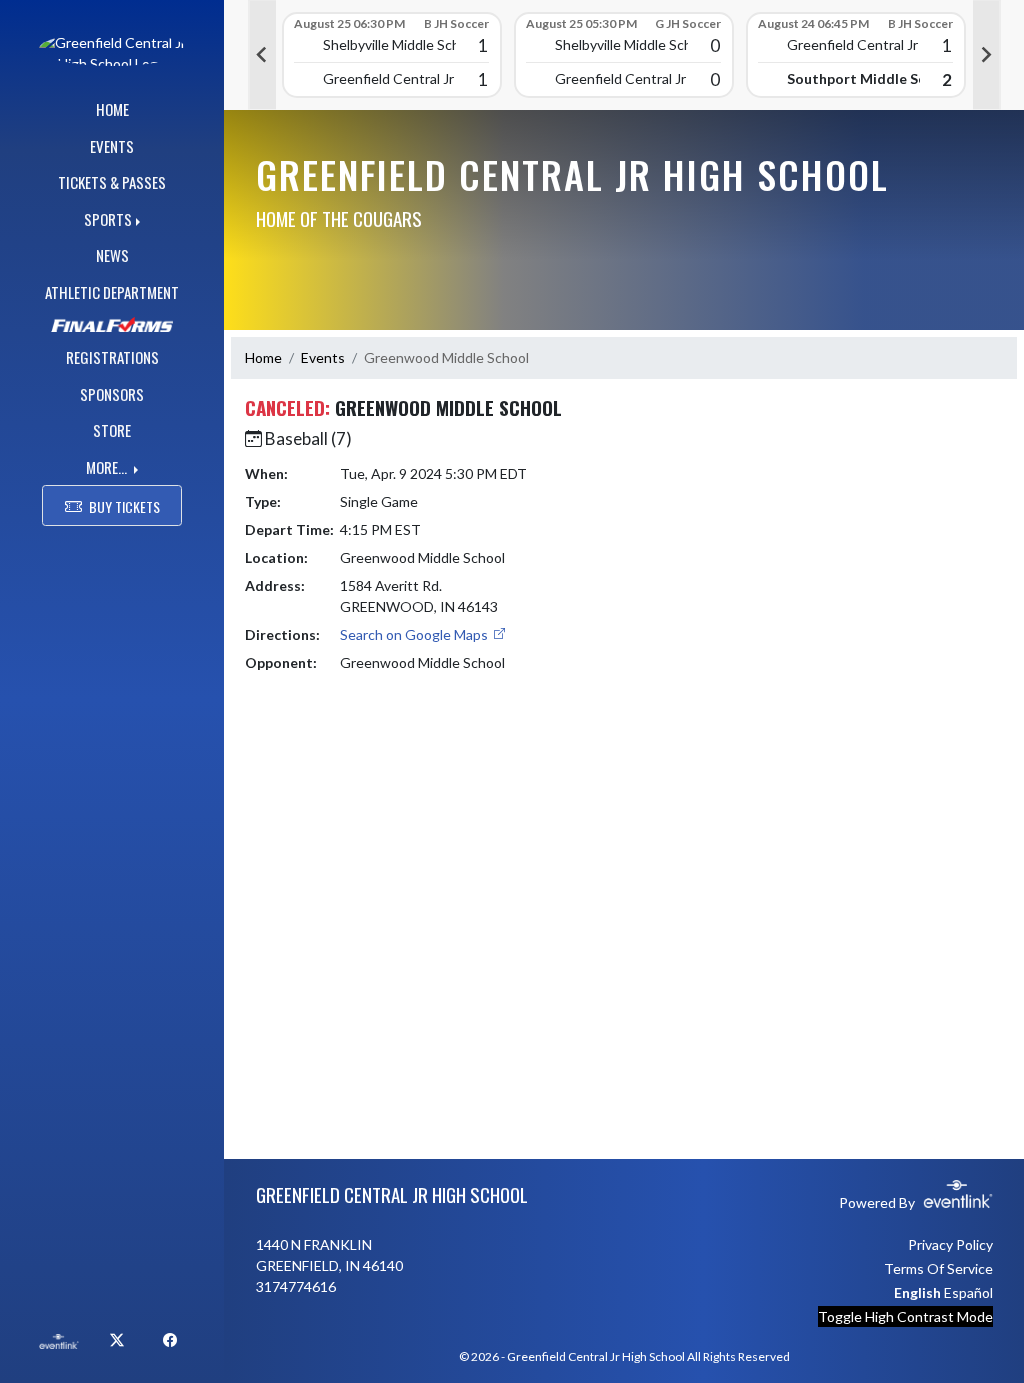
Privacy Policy (950, 1244)
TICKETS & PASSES (112, 182)
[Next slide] (987, 55)
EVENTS (112, 146)
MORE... (108, 467)
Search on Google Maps (415, 634)
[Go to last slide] (262, 55)
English (917, 1292)
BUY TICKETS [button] (124, 506)
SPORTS (108, 219)
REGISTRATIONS (112, 357)
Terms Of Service (938, 1268)
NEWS (112, 255)
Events (323, 357)
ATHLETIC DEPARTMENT (112, 292)
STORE (112, 430)
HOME (112, 109)
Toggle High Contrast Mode (905, 1316)
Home (263, 357)
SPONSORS (112, 394)
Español (968, 1292)
